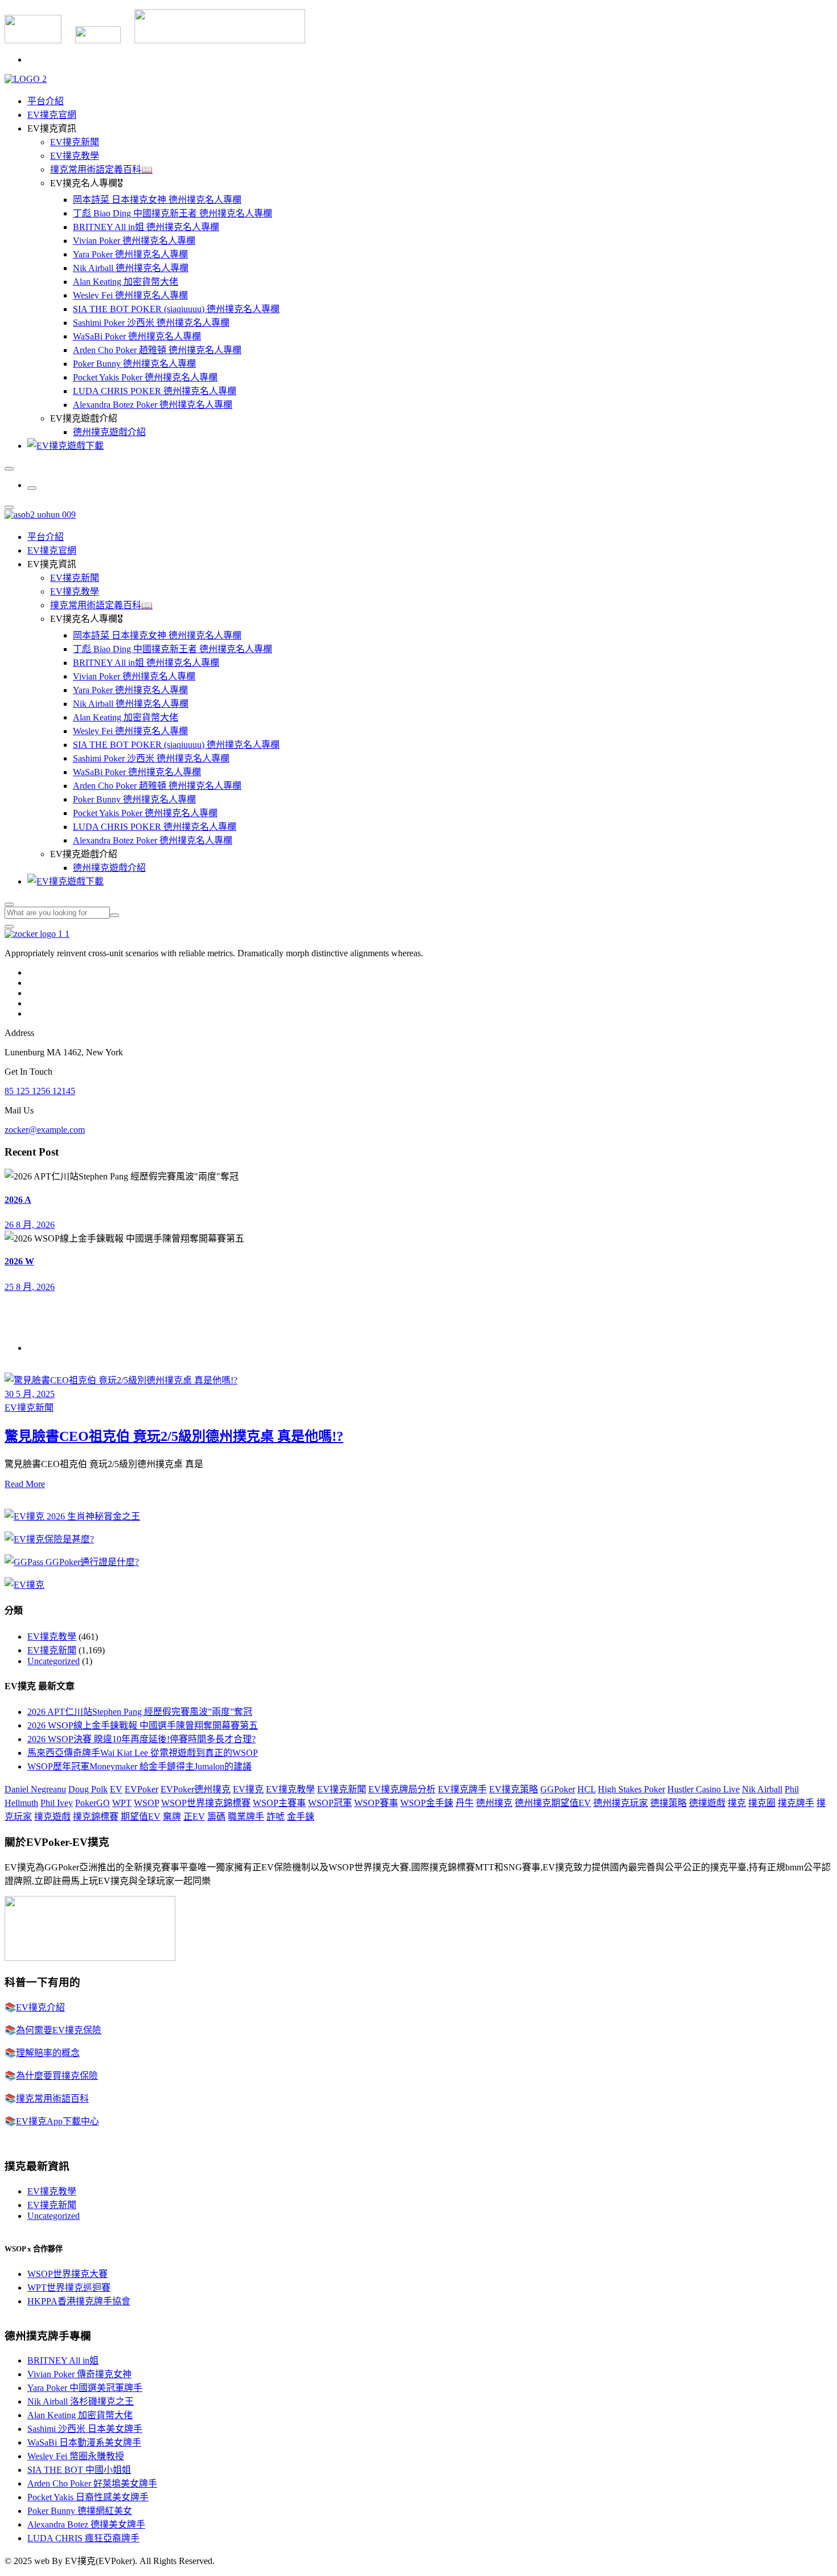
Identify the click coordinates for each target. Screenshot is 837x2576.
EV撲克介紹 (40, 2007)
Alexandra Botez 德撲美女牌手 (86, 2524)
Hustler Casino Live (703, 1789)
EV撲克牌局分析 (402, 1789)
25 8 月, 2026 (30, 1287)
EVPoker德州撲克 (196, 1789)
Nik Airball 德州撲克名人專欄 (131, 268)
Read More (25, 1484)
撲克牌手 (796, 1803)
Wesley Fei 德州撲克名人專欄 (130, 295)
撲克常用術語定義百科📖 (101, 169)
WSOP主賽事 (279, 1803)
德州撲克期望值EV (553, 1803)
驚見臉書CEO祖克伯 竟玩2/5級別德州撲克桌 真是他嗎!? (174, 1436)
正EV (194, 1817)
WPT (122, 1803)
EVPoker (141, 1789)
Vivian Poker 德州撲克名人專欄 (134, 241)
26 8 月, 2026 (30, 1225)
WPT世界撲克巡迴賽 (69, 2288)
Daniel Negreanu (35, 1789)
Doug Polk (88, 1789)
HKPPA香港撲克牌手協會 (79, 2301)
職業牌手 (246, 1817)
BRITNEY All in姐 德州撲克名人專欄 (146, 227)
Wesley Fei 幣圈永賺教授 (76, 2456)
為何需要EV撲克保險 (59, 2030)
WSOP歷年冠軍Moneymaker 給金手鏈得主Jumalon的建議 (139, 1766)
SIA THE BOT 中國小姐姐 (79, 2470)
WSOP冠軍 (330, 1803)
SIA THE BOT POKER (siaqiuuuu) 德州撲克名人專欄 (176, 309)
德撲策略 (668, 1803)
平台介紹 (46, 101)
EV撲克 (248, 1789)
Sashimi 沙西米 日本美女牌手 (85, 2429)
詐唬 (276, 1817)
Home (38, 1348)
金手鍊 (301, 1817)
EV (116, 1789)
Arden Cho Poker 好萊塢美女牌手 (92, 2483)
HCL (586, 1789)
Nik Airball (762, 1789)
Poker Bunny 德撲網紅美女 (80, 2511)
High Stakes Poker (631, 1789)
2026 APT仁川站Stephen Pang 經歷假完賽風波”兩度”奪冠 (140, 1712)
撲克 (737, 1803)
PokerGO (93, 1803)
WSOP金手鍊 (427, 1803)
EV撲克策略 (514, 1789)
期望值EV (141, 1817)
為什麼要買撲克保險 (57, 2076)
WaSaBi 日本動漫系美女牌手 (84, 2442)
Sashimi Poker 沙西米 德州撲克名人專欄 (151, 323)
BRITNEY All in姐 (63, 2360)
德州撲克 (494, 1803)
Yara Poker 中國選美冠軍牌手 (85, 2388)
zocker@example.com (45, 1130)
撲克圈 (762, 1803)
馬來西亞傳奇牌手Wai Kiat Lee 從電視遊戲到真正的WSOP (143, 1753)
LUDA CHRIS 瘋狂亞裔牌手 (83, 2538)
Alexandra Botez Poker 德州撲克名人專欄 (153, 405)
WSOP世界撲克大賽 (67, 2274)
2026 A (18, 1200)
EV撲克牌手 (462, 1789)
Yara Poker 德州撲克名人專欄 (130, 254)
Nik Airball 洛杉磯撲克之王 (81, 2401)
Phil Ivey (57, 1803)
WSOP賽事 (376, 1803)
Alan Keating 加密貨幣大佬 (126, 282)
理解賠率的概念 (48, 2053)
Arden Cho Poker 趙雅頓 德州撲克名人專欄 (157, 350)
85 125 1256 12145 (40, 1091)
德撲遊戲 (707, 1803)
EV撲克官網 (52, 115)
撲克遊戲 (52, 1817)
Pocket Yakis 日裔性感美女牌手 (88, 2497)
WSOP (146, 1803)
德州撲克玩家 (621, 1803)
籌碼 (216, 1817)
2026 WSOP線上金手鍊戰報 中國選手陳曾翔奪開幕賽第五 (143, 1725)
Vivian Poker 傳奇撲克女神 (79, 2374)
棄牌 (172, 1817)
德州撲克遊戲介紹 (109, 432)
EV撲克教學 (75, 156)
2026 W (19, 1261)
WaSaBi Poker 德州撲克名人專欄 (137, 336)
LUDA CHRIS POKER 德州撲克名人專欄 (155, 391)
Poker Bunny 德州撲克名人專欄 (134, 364)
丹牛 (465, 1803)
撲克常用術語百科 (52, 2098)
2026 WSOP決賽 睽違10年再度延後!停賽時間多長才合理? (141, 1739)
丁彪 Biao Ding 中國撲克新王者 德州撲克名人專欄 (173, 213)
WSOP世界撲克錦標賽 (206, 1803)
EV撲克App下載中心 (58, 2121)
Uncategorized (54, 1661)
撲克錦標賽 (96, 1817)
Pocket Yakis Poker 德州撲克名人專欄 (145, 377)
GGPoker (558, 1789)
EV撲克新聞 (75, 142)
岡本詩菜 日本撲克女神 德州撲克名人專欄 (157, 200)
